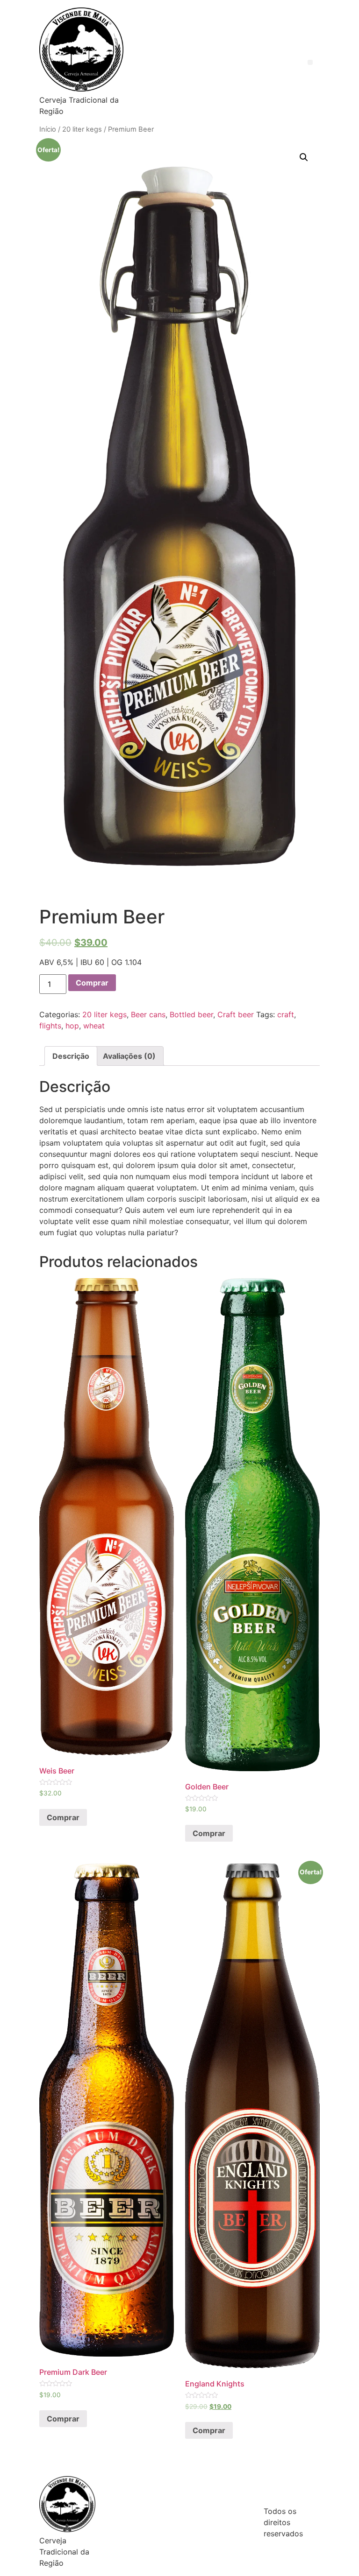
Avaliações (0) (129, 1056)
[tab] (71, 1056)
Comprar (92, 983)
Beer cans (148, 1014)
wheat (94, 1026)
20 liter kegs (82, 129)
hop (72, 1026)
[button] (310, 62)
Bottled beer (191, 1014)
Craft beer (236, 1014)
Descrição (71, 1056)
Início (48, 129)
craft (286, 1014)
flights (50, 1026)
